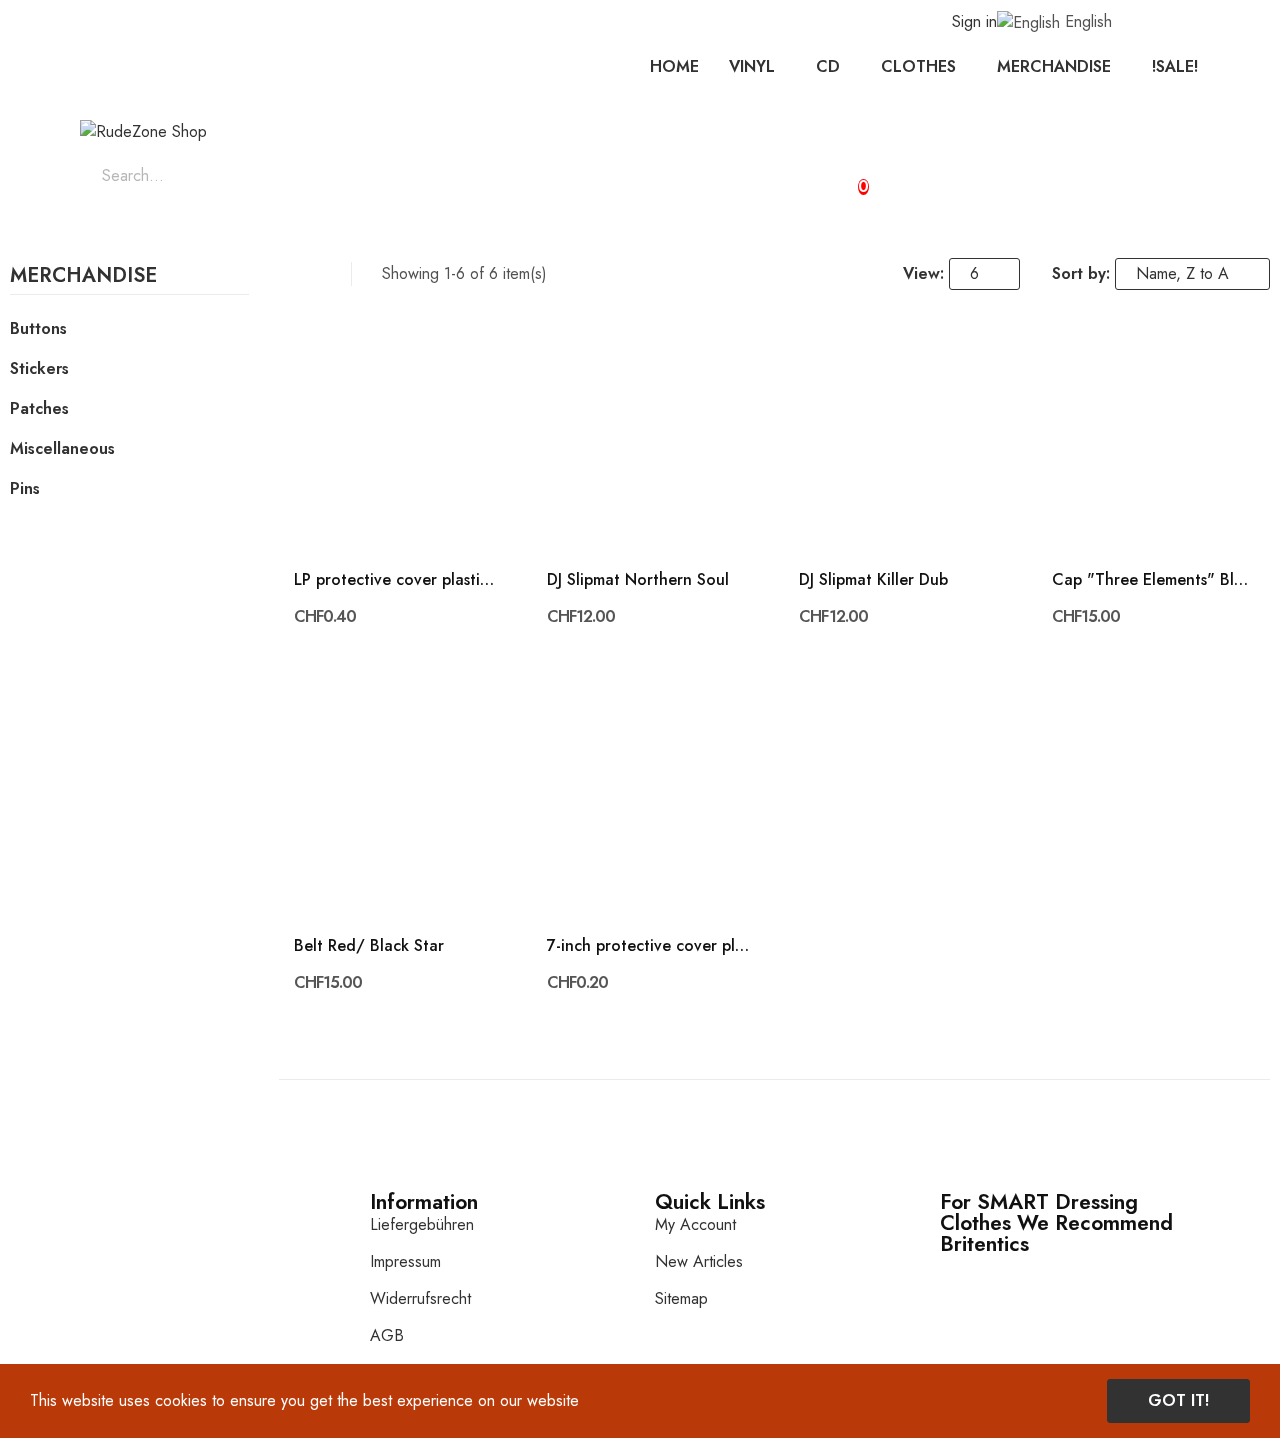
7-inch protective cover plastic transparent (648, 946)
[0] (846, 178)
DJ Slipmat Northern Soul (638, 580)
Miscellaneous (62, 448)
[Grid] (288, 274)
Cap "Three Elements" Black (1153, 580)
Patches (39, 408)
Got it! (1178, 1400)
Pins (25, 488)
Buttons (38, 328)
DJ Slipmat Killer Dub (873, 580)
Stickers (39, 368)
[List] (315, 274)
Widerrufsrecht (420, 1298)
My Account (695, 1224)
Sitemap (681, 1298)
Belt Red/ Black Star (369, 946)
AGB (387, 1335)
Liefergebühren (422, 1224)
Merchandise (83, 278)
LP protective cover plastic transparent (395, 580)
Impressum (405, 1261)
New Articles (699, 1261)
